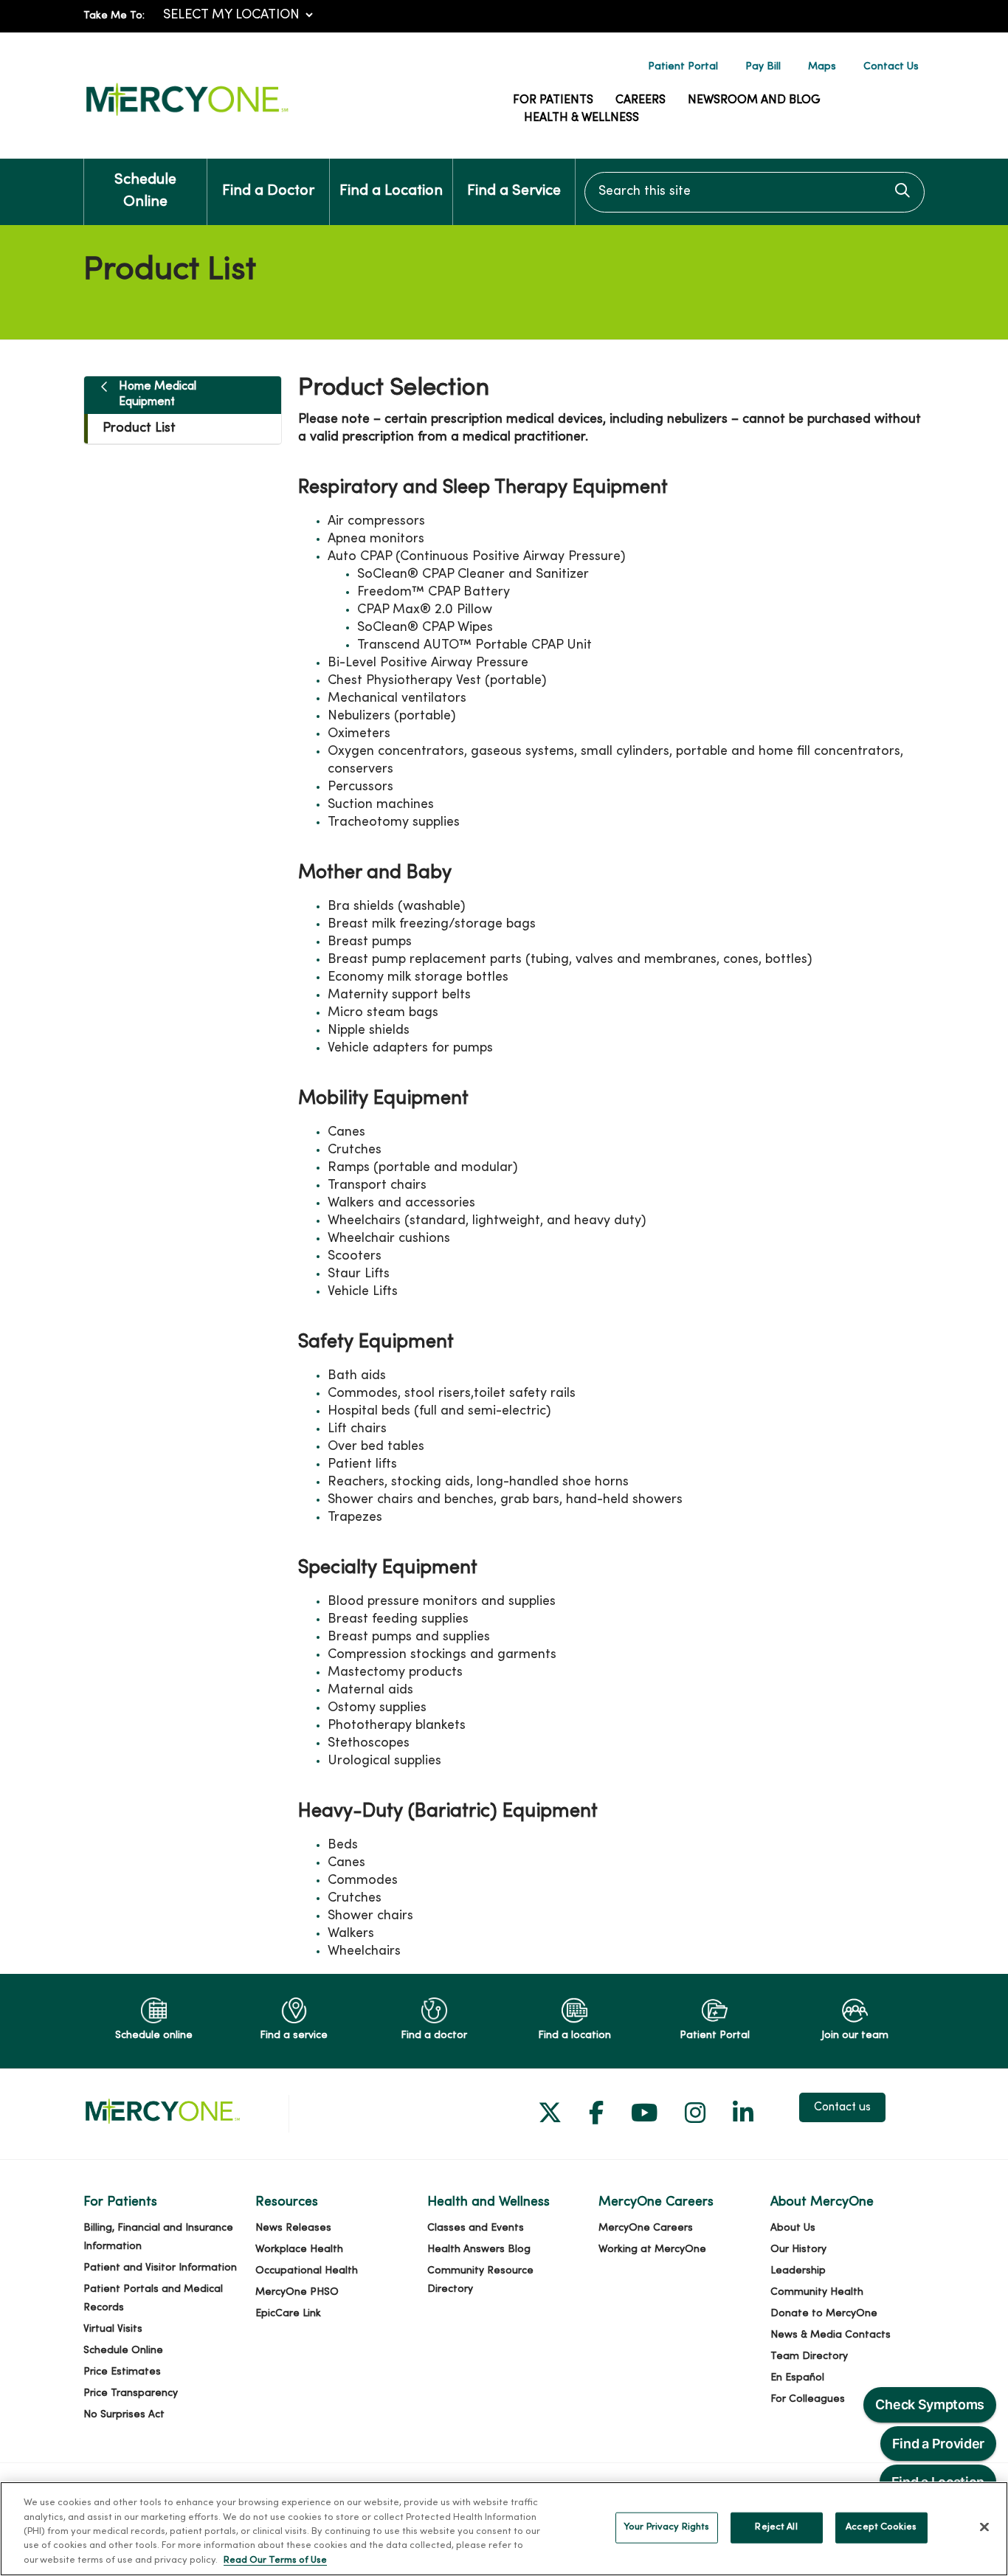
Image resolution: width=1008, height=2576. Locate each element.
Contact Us (891, 67)
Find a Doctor (268, 191)
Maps (822, 67)
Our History (798, 2249)
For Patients (553, 100)
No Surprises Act (124, 2415)
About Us (793, 2228)
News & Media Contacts (831, 2335)
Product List (139, 428)
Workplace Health (299, 2249)
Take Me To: (114, 16)
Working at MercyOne (652, 2249)
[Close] (984, 2527)
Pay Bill (763, 67)
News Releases (293, 2228)
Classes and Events (476, 2228)
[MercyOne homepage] (187, 116)
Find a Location (391, 191)
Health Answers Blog (479, 2249)
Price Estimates (122, 2372)
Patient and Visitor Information (160, 2268)
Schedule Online (145, 191)
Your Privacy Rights (666, 2527)
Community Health (817, 2292)
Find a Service (514, 191)
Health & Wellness (581, 118)
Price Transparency (131, 2393)
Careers (641, 100)
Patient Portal (683, 67)
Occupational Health (307, 2271)
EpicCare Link (288, 2314)
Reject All (776, 2527)
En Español (797, 2378)
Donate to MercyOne (824, 2314)
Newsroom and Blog (754, 100)
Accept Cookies (881, 2527)
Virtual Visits (113, 2329)
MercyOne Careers (646, 2228)
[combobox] (755, 192)
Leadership (798, 2271)
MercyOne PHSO (297, 2292)
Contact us (842, 2107)
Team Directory (809, 2356)
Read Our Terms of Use (275, 2561)
